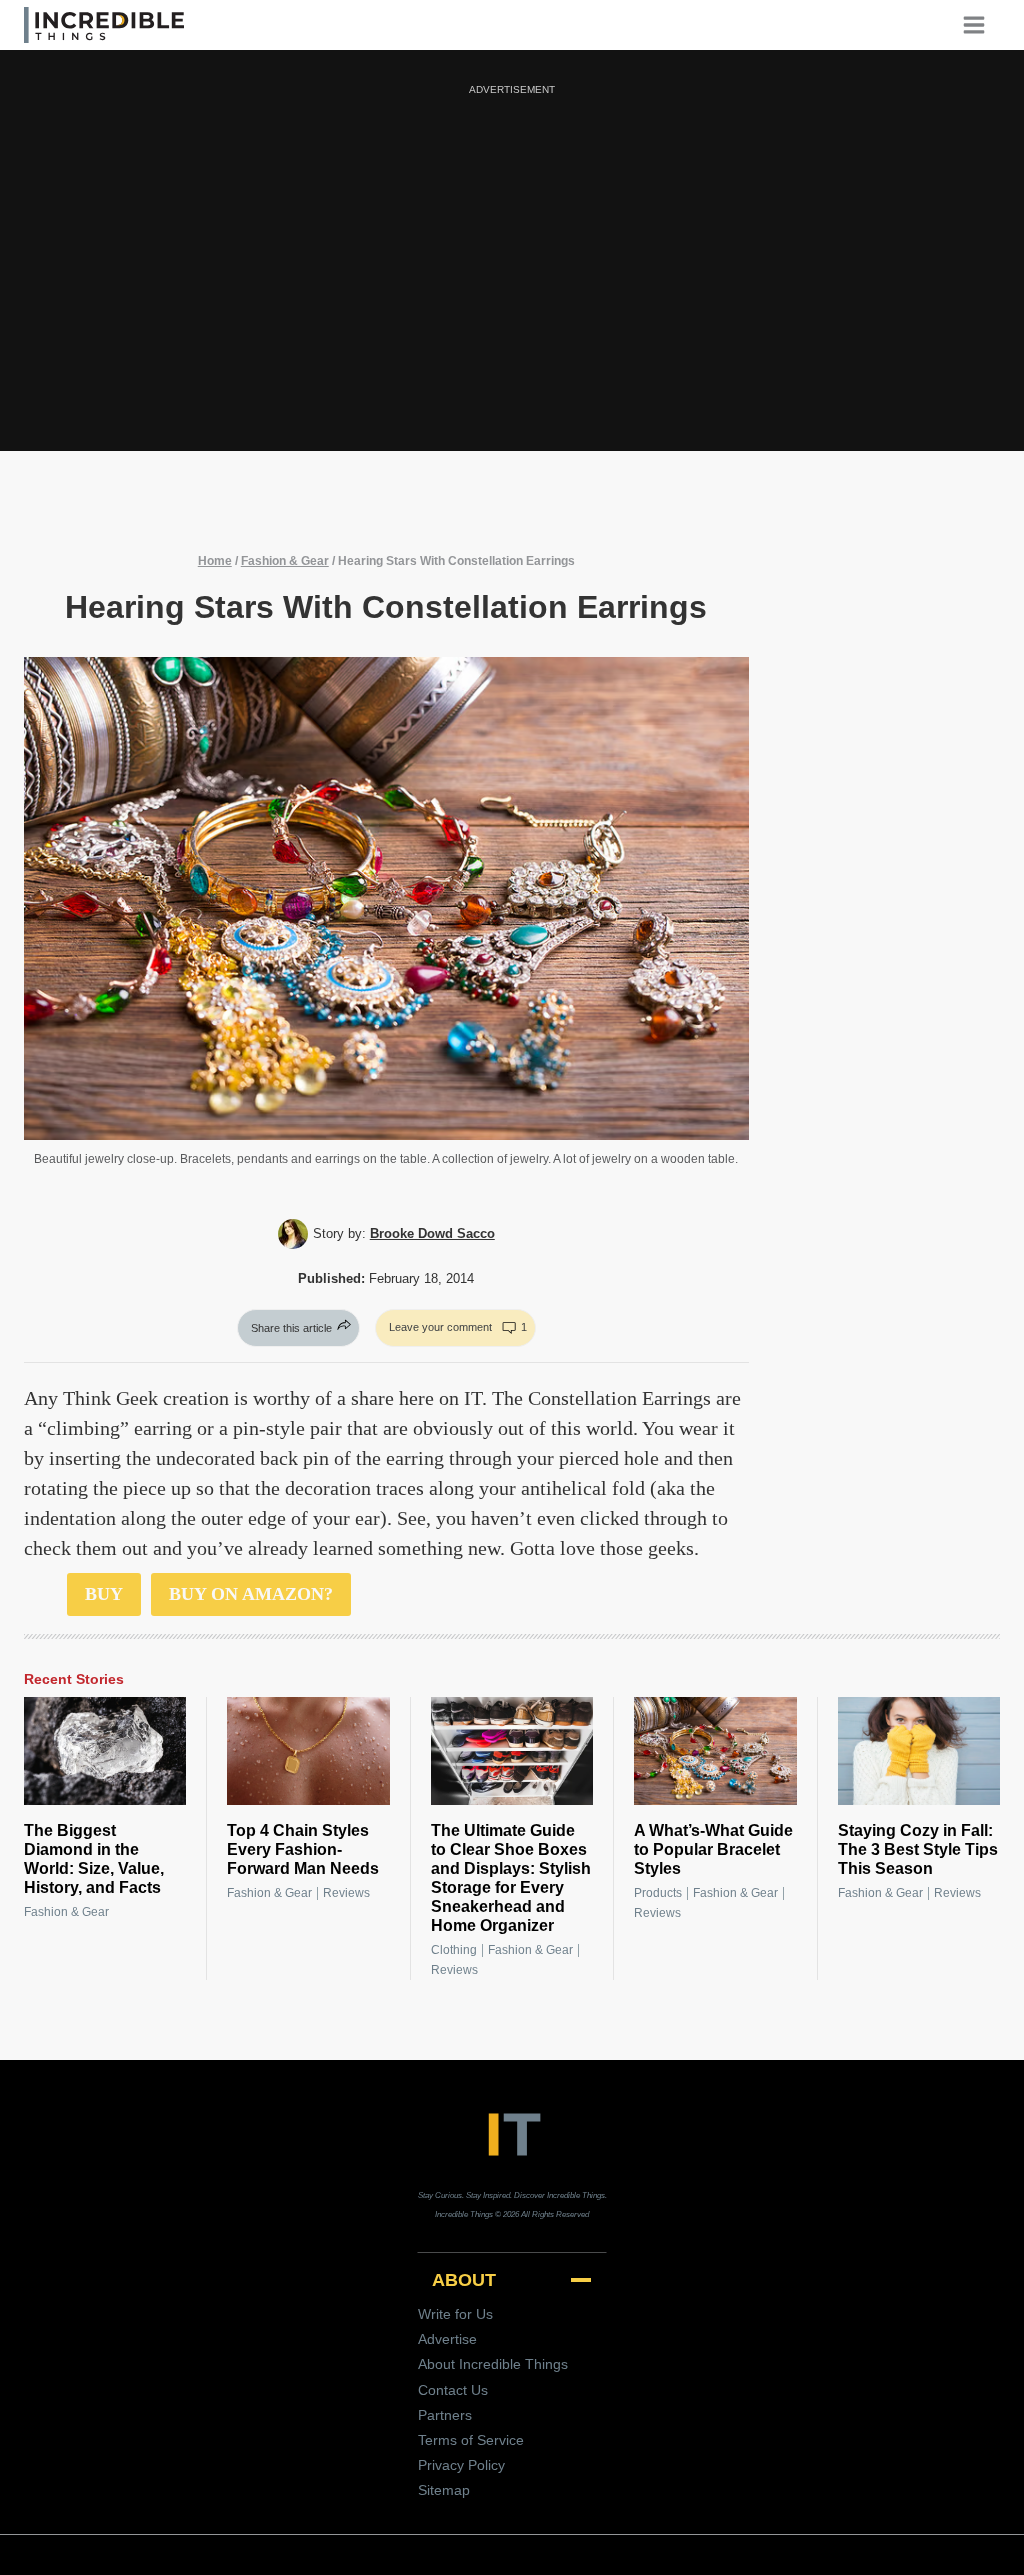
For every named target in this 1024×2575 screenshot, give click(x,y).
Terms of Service (471, 2440)
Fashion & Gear (285, 561)
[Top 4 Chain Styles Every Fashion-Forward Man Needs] (308, 1751)
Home (215, 561)
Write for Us (455, 2314)
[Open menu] (981, 24)
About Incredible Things (493, 2364)
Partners (445, 2415)
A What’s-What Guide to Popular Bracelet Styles (713, 1849)
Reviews (346, 1893)
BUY (104, 1594)
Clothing (454, 1950)
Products (658, 1893)
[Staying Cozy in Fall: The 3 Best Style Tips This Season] (919, 1751)
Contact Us (453, 2390)
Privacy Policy (461, 2465)
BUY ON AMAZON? (251, 1594)
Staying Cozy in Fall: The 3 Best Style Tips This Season (918, 1849)
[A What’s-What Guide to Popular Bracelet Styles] (715, 1751)
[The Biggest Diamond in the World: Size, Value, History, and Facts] (105, 1751)
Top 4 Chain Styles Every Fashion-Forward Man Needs (303, 1849)
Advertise (447, 2339)
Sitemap (444, 2490)
